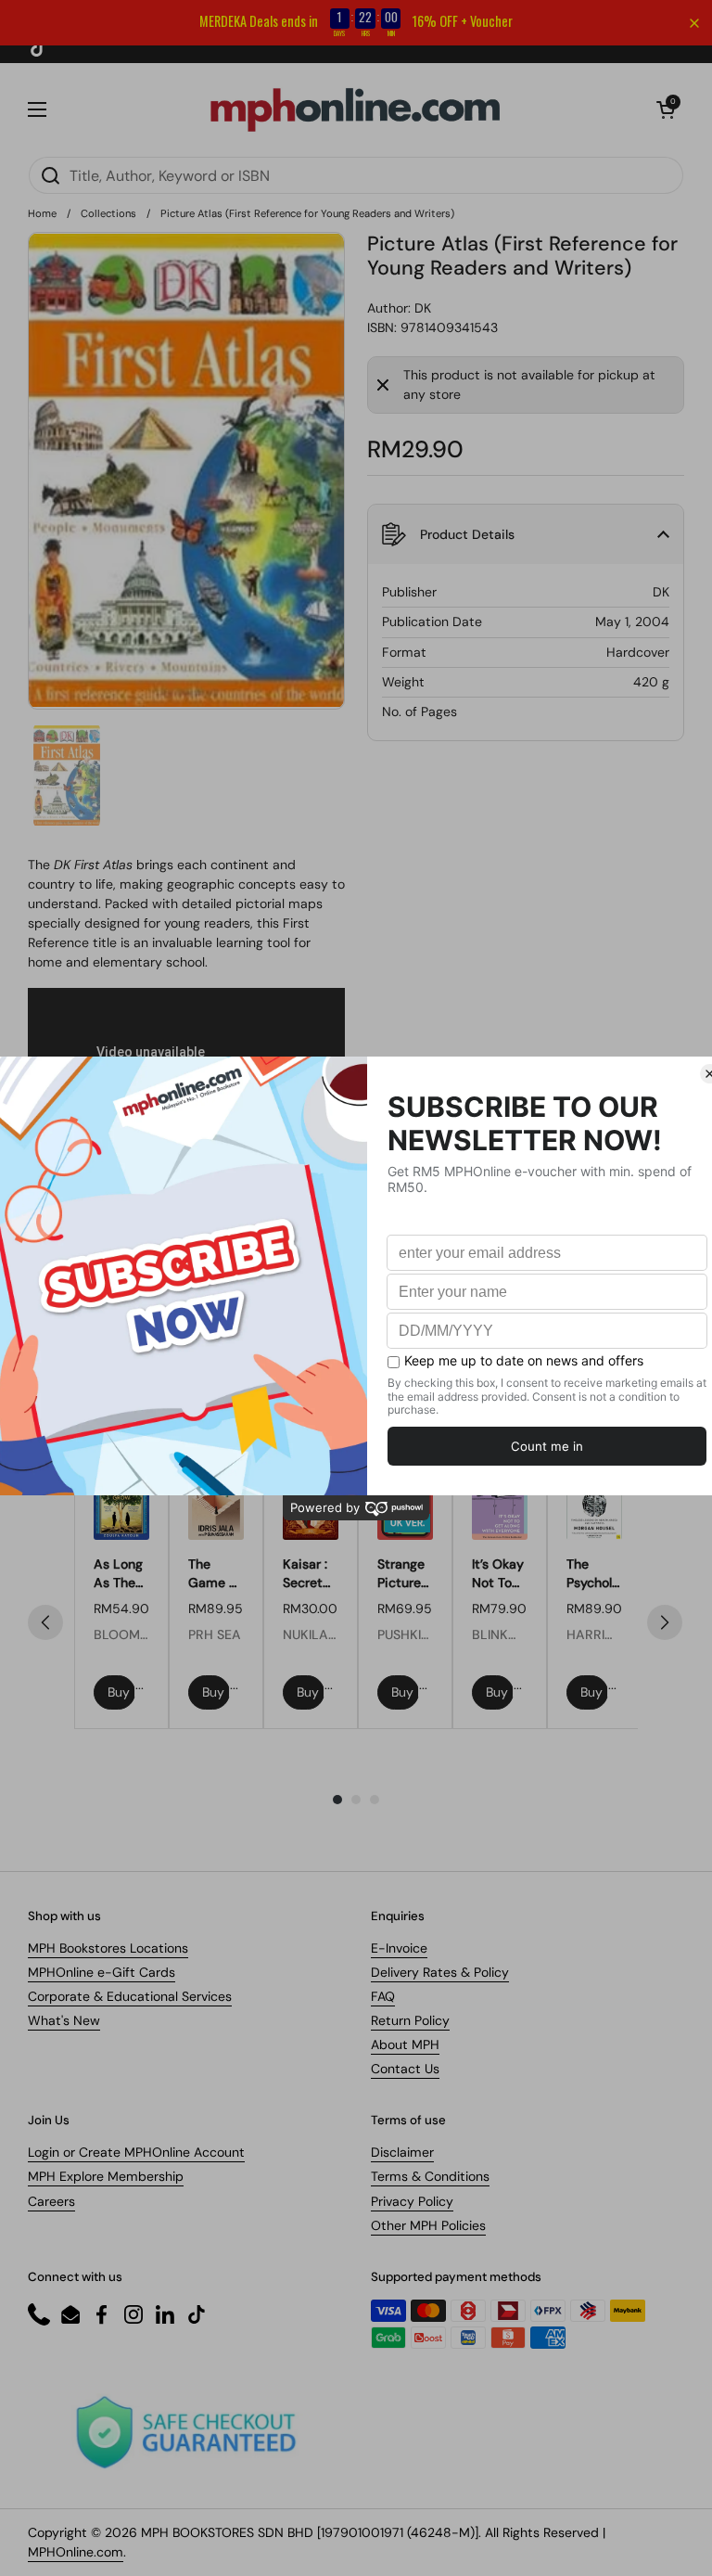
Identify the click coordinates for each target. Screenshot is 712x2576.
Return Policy (410, 2020)
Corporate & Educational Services (130, 1996)
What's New (64, 2020)
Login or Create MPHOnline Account (136, 2152)
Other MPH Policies (428, 2225)
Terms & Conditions (430, 2176)
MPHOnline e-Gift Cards (102, 1972)
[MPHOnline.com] (355, 109)
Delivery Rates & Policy (440, 1972)
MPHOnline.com (76, 2552)
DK (423, 308)
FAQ (383, 1996)
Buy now (121, 1692)
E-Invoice (399, 1948)
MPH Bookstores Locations (108, 1948)
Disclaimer (402, 2152)
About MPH (405, 2044)
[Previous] (45, 1622)
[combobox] (356, 175)
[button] (666, 109)
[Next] (665, 1622)
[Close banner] (694, 23)
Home (42, 213)
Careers (51, 2201)
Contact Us (405, 2069)
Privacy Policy (412, 2201)
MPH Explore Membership (106, 2176)
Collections (108, 213)
